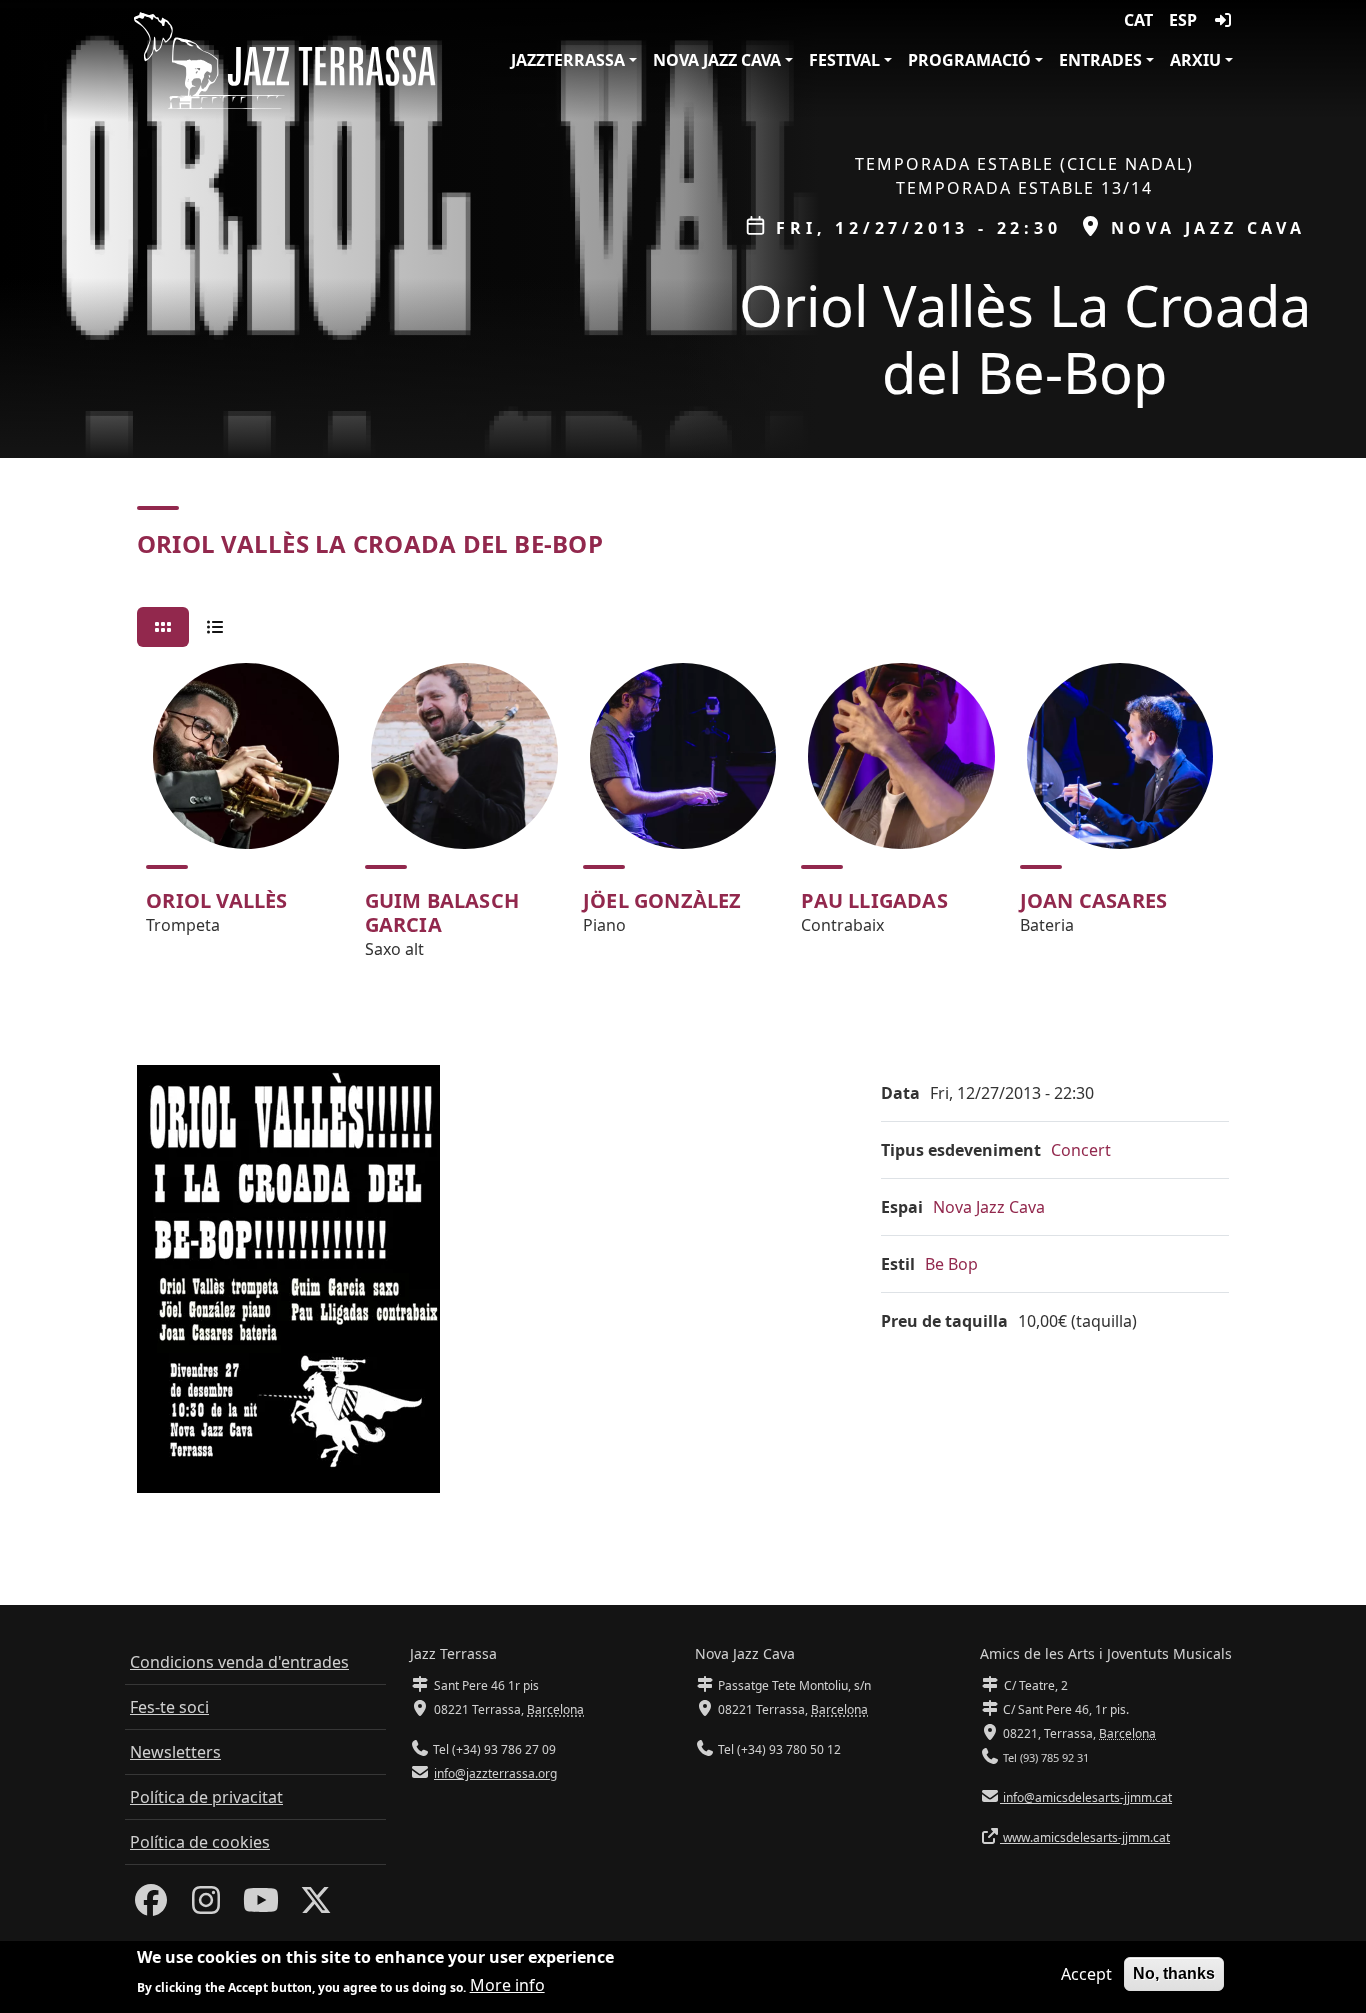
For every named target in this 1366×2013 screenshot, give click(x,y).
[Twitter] (316, 1906)
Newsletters (175, 1752)
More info (507, 1985)
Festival (844, 60)
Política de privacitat (206, 1797)
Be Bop (951, 1264)
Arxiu (1195, 60)
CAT (1138, 20)
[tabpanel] (683, 820)
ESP (1183, 20)
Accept (1086, 1974)
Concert (1081, 1150)
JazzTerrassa (568, 60)
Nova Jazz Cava (717, 60)
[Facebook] (151, 1906)
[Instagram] (206, 1906)
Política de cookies (200, 1842)
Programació (969, 60)
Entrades (1100, 60)
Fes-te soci (169, 1707)
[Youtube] (261, 1906)
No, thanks (1174, 1973)
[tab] (163, 627)
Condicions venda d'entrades (239, 1662)
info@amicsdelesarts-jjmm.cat (1086, 1797)
